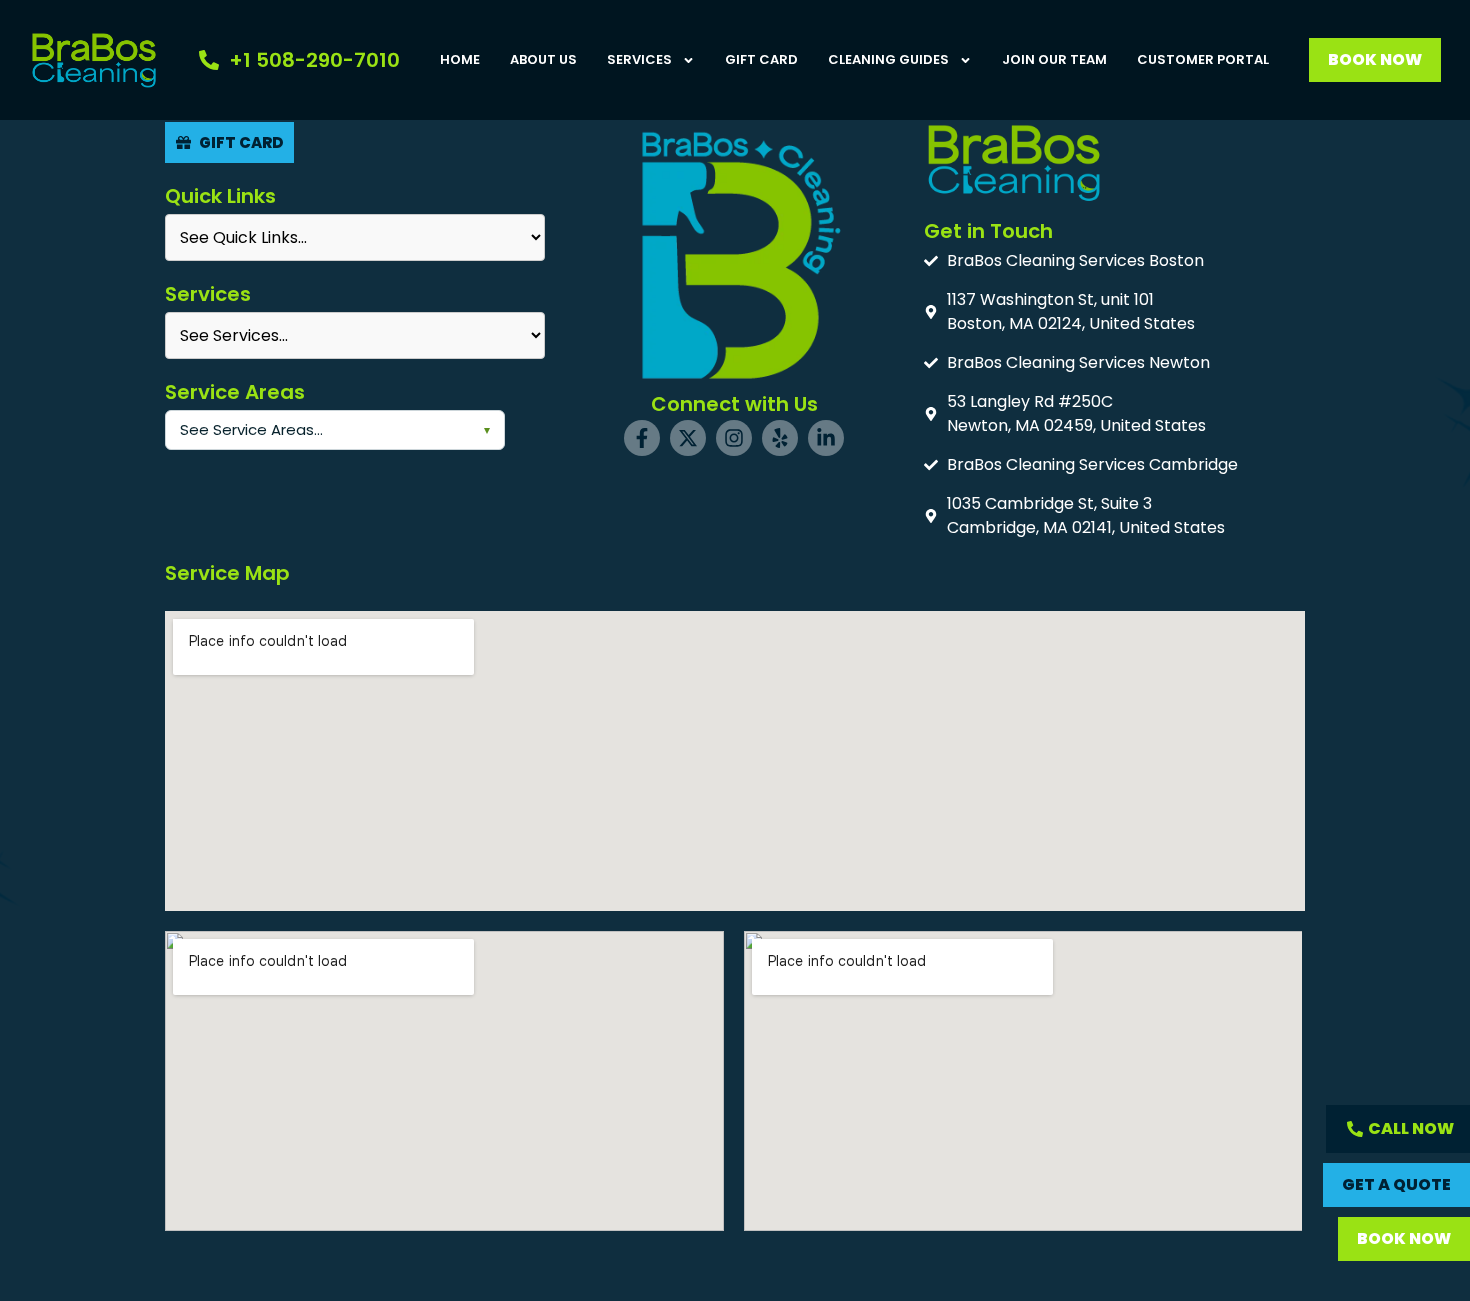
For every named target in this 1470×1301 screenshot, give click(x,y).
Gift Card (761, 59)
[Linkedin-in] (826, 438)
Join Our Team (1054, 59)
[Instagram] (734, 438)
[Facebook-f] (642, 438)
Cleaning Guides (888, 59)
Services (639, 59)
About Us (543, 59)
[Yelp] (780, 438)
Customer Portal (1203, 59)
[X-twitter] (688, 438)
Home (460, 59)
